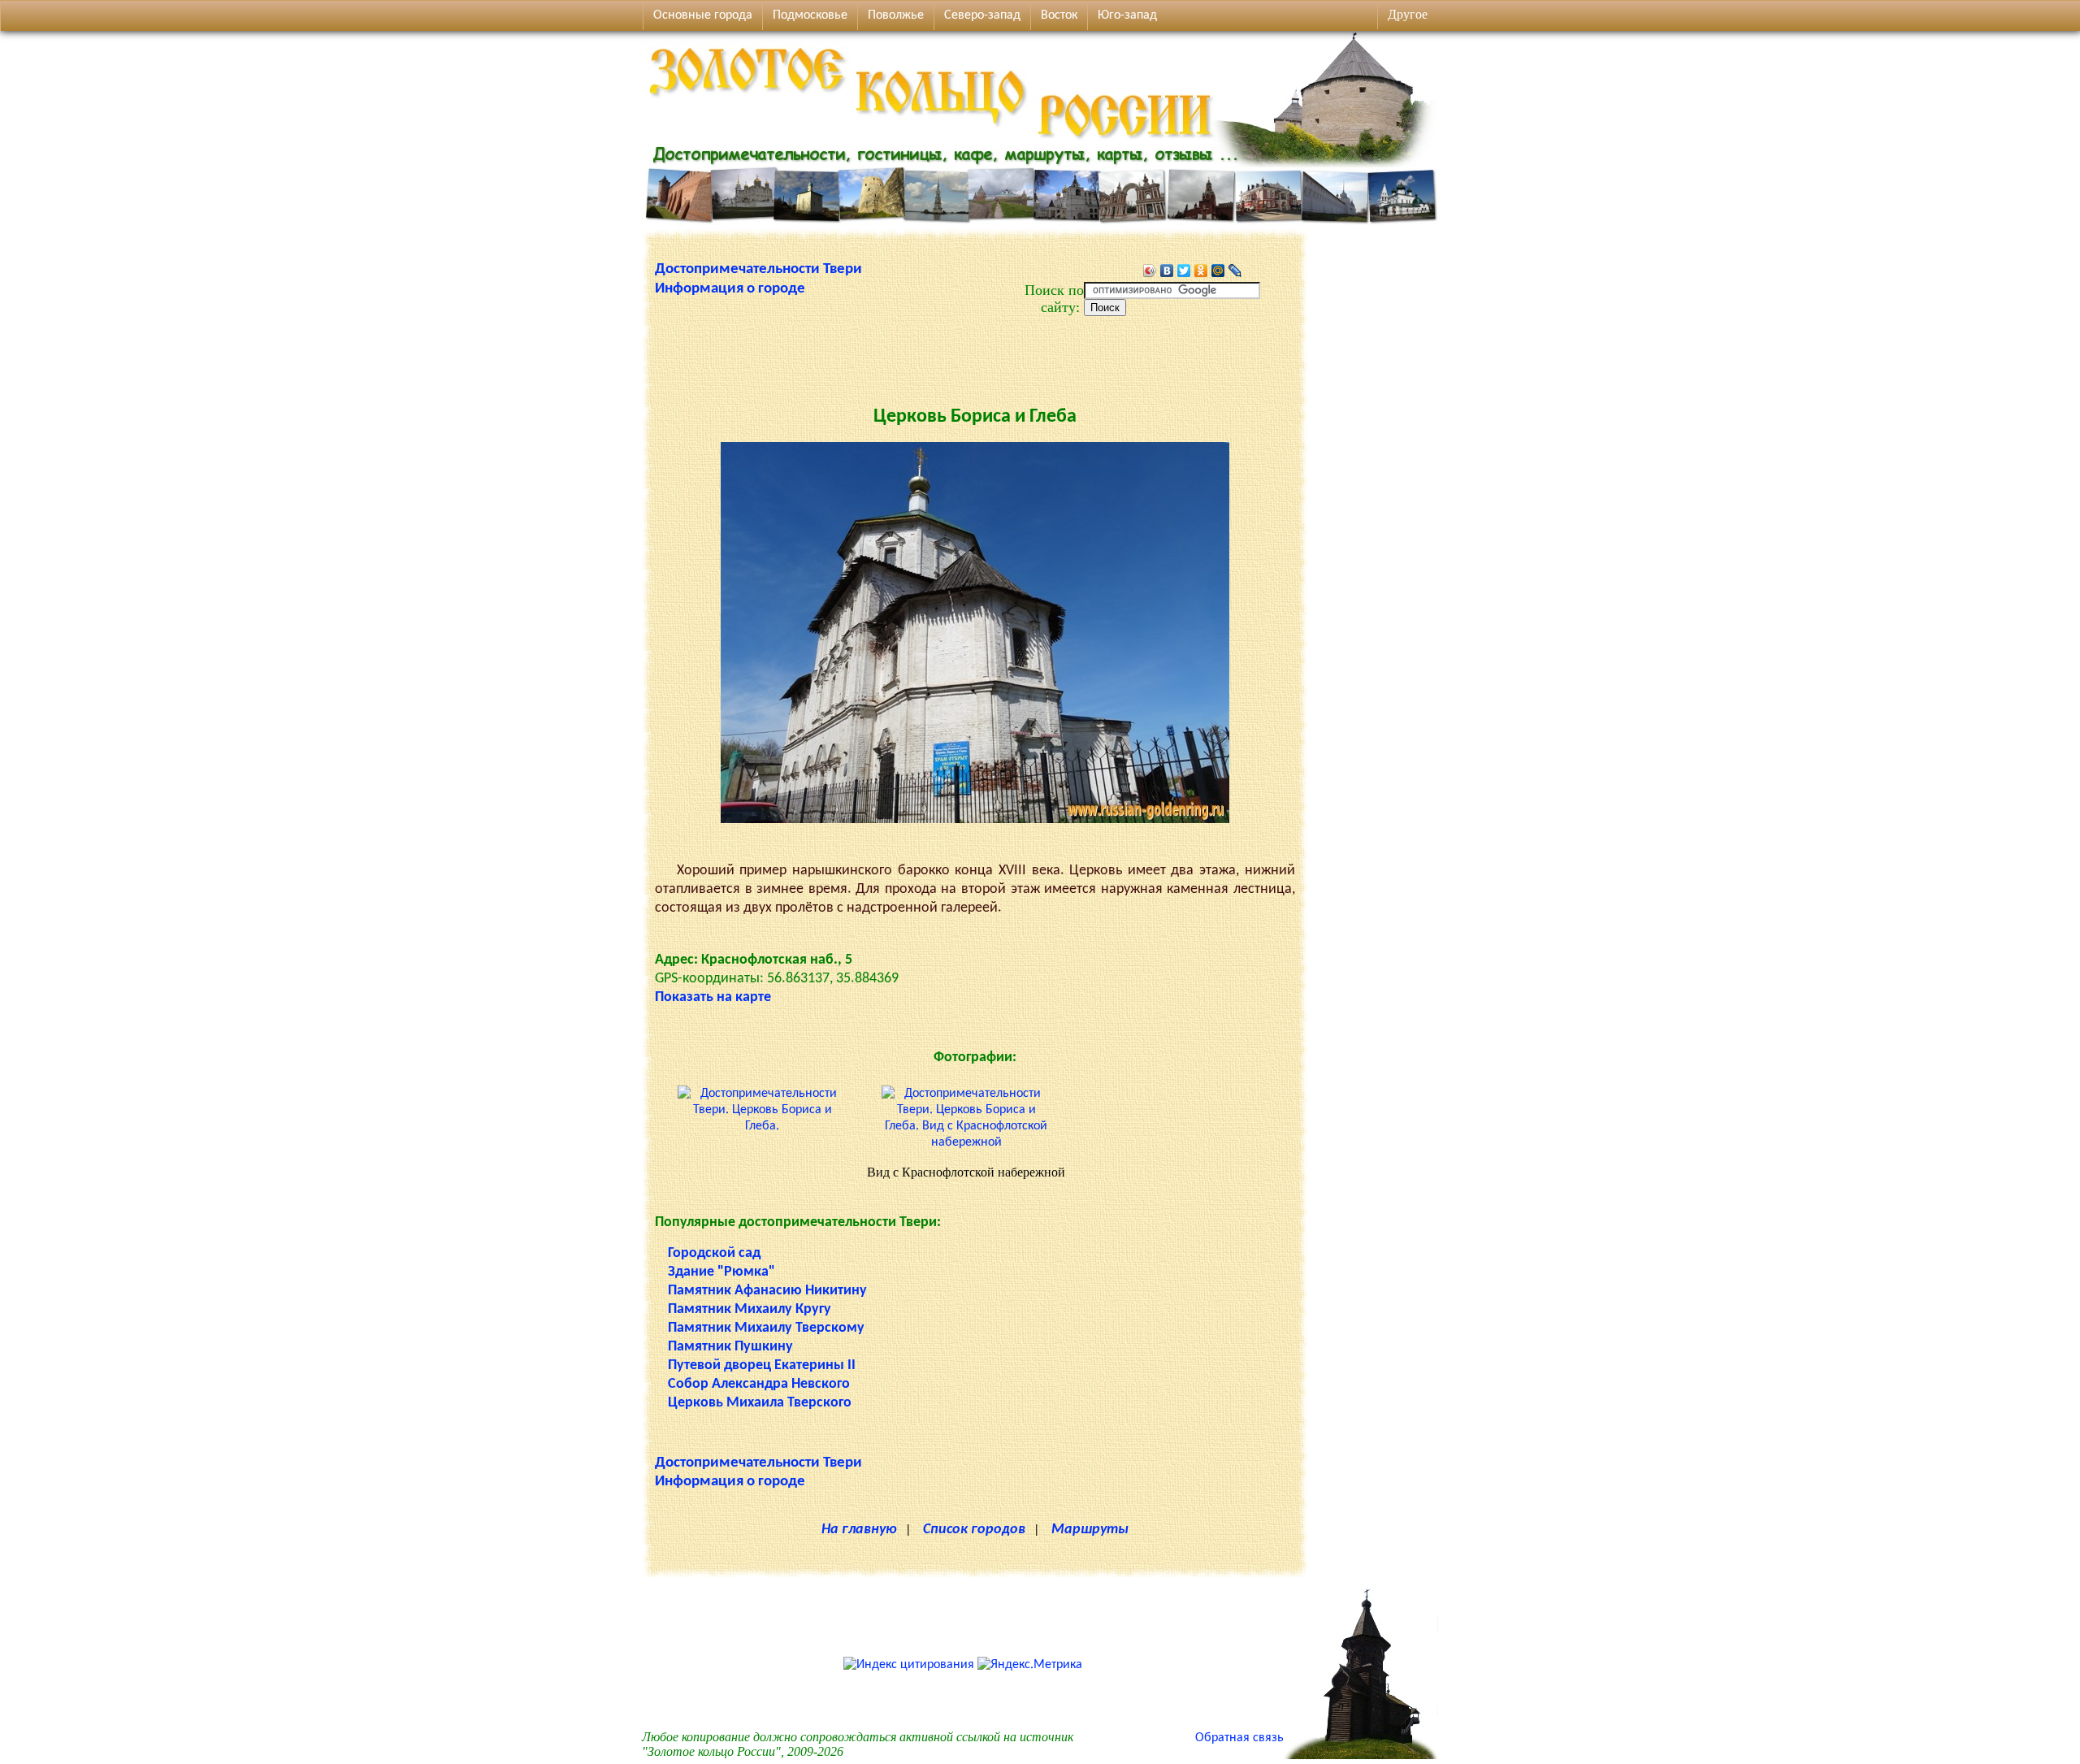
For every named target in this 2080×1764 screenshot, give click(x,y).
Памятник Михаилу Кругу (750, 1309)
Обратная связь (1239, 1738)
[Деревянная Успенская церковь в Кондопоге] (1361, 1756)
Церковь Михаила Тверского (760, 1403)
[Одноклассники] (1201, 271)
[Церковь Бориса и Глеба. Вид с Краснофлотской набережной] (966, 1142)
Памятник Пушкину (730, 1347)
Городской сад (714, 1253)
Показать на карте (713, 997)
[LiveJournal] (1235, 271)
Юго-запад (1127, 15)
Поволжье (896, 15)
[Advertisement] (975, 353)
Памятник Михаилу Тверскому (766, 1328)
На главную (859, 1530)
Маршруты (1090, 1530)
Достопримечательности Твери (758, 269)
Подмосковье (810, 15)
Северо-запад (982, 15)
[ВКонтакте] (1167, 271)
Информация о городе (730, 289)
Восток (1059, 15)
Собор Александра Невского (759, 1384)
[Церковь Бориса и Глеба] (975, 820)
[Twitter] (1184, 271)
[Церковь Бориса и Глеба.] (762, 1126)
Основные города (703, 15)
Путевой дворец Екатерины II (762, 1365)
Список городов (974, 1530)
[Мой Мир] (1218, 271)
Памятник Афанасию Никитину (767, 1291)
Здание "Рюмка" (721, 1272)
